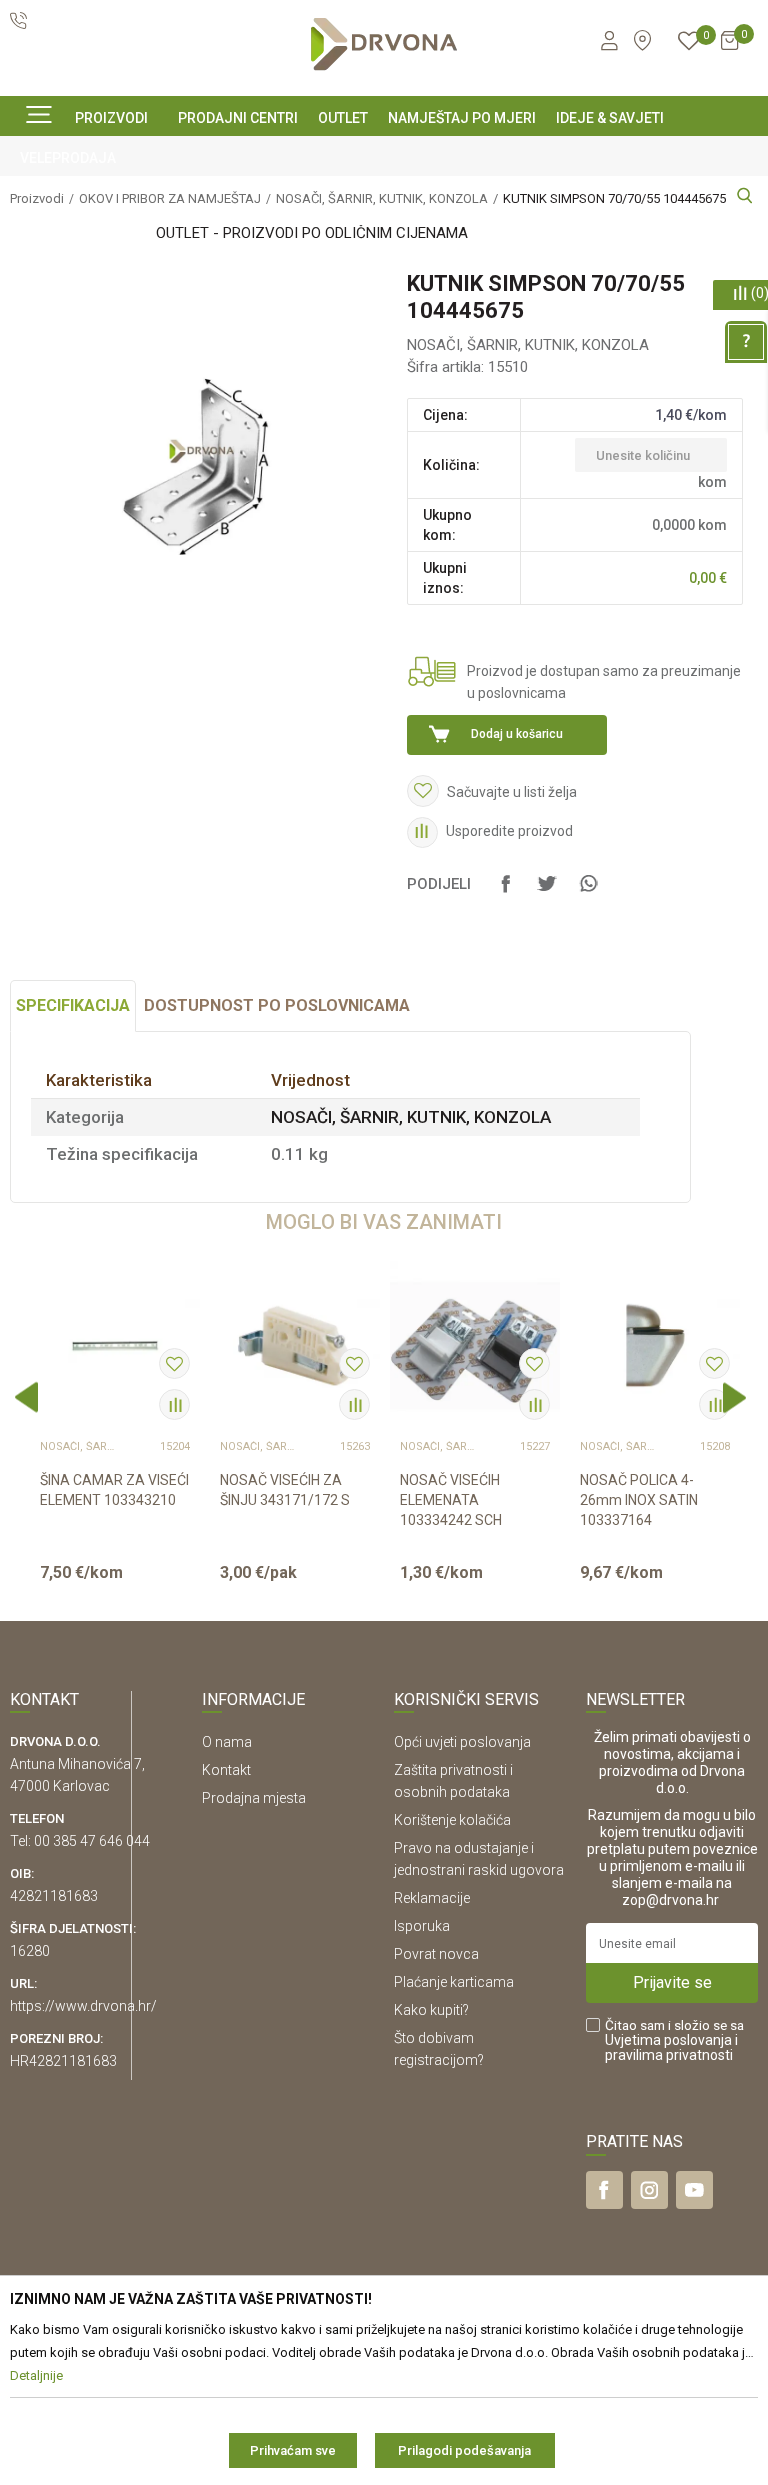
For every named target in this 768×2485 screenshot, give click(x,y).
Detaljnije (113, 1589)
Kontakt (226, 1770)
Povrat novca (436, 1954)
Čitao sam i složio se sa (674, 2040)
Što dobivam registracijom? (439, 2049)
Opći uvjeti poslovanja (462, 1742)
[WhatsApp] (588, 893)
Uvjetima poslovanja (668, 2040)
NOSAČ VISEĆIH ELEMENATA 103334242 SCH (451, 1500)
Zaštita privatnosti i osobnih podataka (453, 1781)
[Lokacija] (642, 40)
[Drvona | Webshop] (384, 44)
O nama (227, 1742)
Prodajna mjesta (254, 1798)
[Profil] (608, 44)
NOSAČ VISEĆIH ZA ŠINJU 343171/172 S (285, 1490)
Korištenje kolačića (452, 1820)
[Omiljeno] (689, 44)
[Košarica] (729, 49)
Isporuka (422, 1926)
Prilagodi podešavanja (464, 2450)
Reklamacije (432, 1898)
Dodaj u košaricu (517, 734)
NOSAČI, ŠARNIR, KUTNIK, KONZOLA (528, 345)
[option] (115, 1431)
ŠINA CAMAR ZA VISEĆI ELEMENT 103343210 (114, 1490)
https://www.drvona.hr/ (83, 2006)
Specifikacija (73, 1005)
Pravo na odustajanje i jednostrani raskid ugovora (479, 1859)
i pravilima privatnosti (671, 2047)
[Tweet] (547, 893)
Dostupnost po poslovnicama (277, 1005)
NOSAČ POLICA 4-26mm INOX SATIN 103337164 (639, 1500)
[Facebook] (506, 893)
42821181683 (54, 1896)
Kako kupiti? (431, 2010)
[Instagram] (649, 2190)
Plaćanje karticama (454, 1982)
